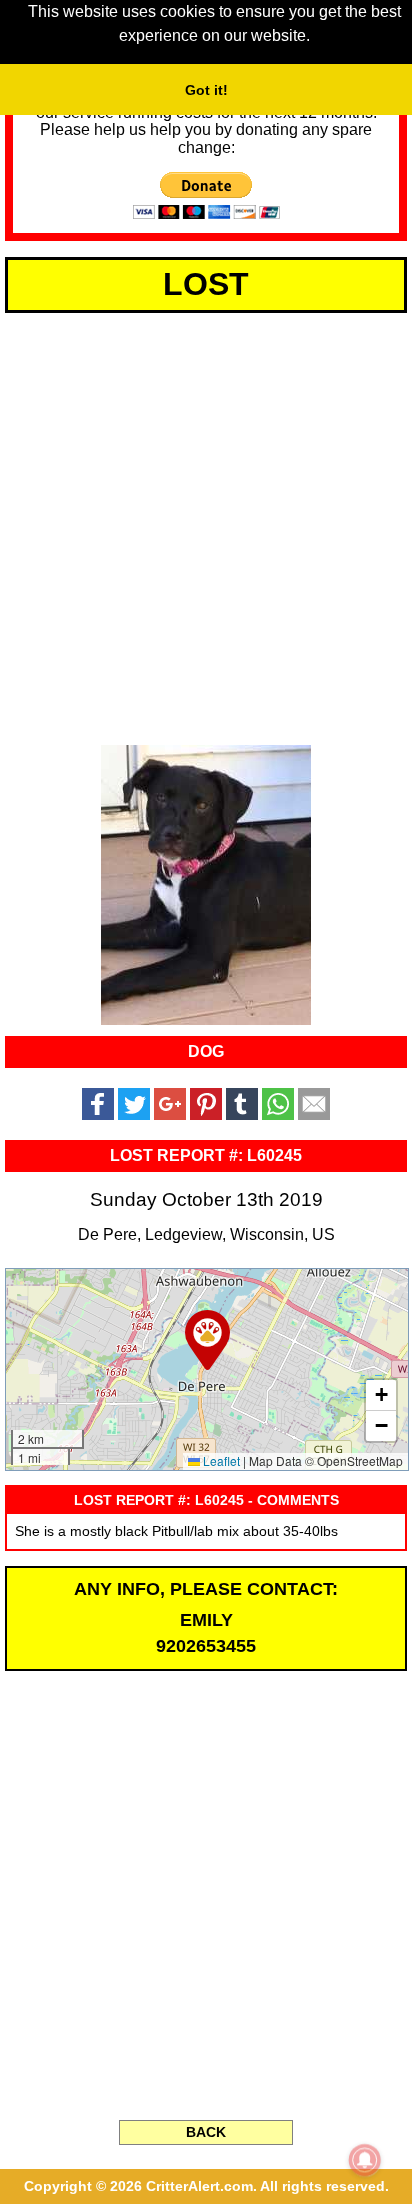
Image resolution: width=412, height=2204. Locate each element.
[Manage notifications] (365, 2160)
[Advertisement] (206, 525)
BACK (206, 2132)
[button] (207, 1340)
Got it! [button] (206, 90)
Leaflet (220, 1460)
